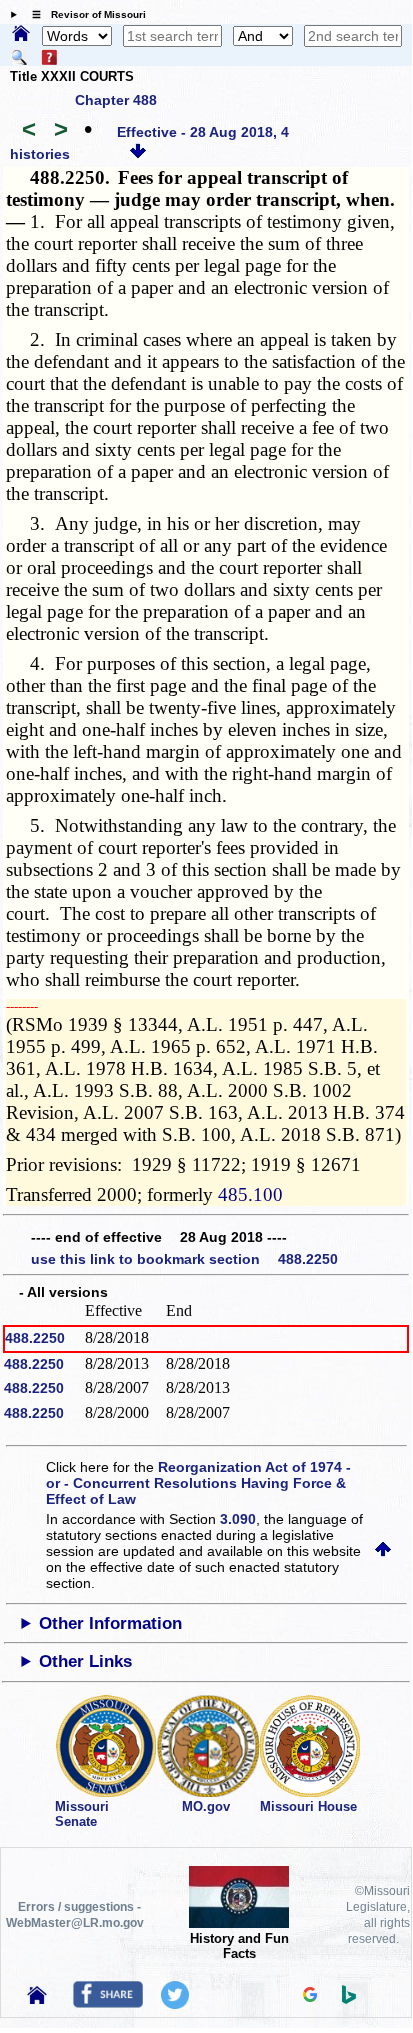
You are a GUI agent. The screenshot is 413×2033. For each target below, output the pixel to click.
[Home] (21, 35)
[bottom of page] (138, 154)
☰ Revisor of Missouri (84, 14)
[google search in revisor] (310, 1997)
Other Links (85, 1661)
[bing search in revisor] (349, 1999)
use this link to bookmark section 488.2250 (184, 1259)
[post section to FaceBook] (108, 2003)
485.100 (250, 1194)
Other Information (110, 1623)
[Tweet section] (175, 2004)
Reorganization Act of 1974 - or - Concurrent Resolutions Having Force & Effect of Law (198, 1483)
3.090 (238, 1519)
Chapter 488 (116, 100)
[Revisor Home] (37, 1999)
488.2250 (35, 1338)
